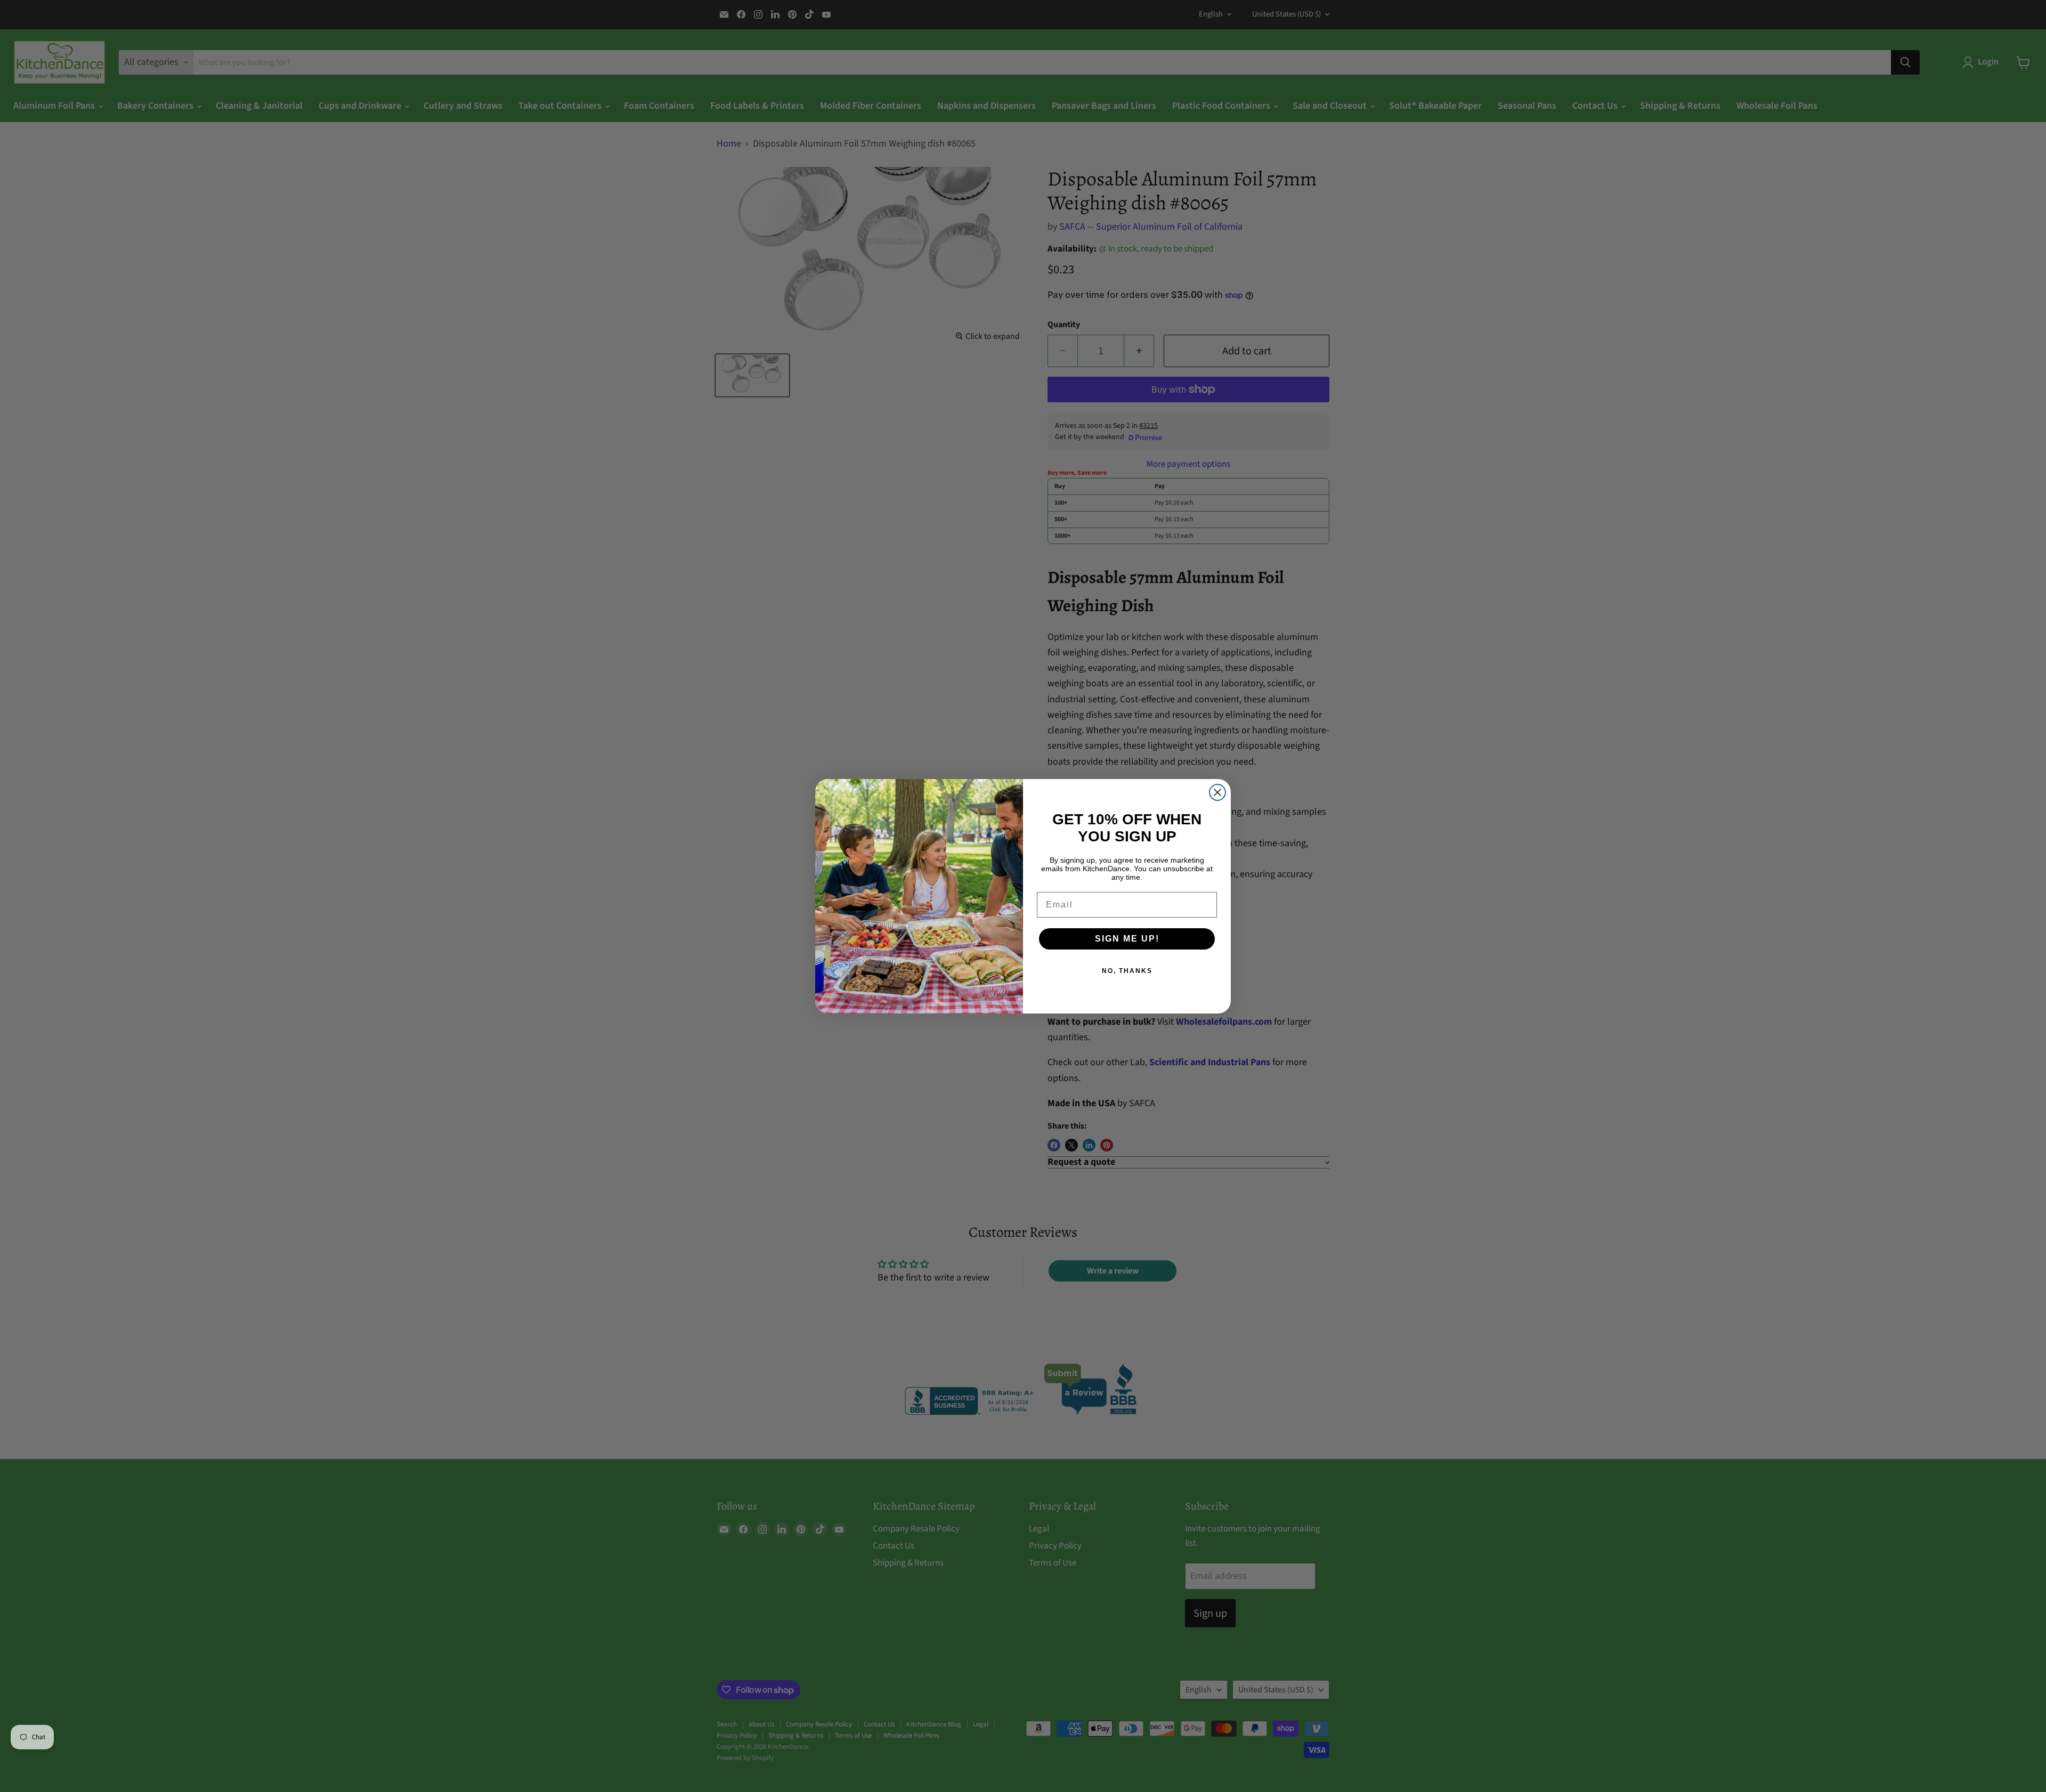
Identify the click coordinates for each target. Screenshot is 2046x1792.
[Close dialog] (1217, 792)
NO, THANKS (1127, 971)
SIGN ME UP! (1127, 939)
